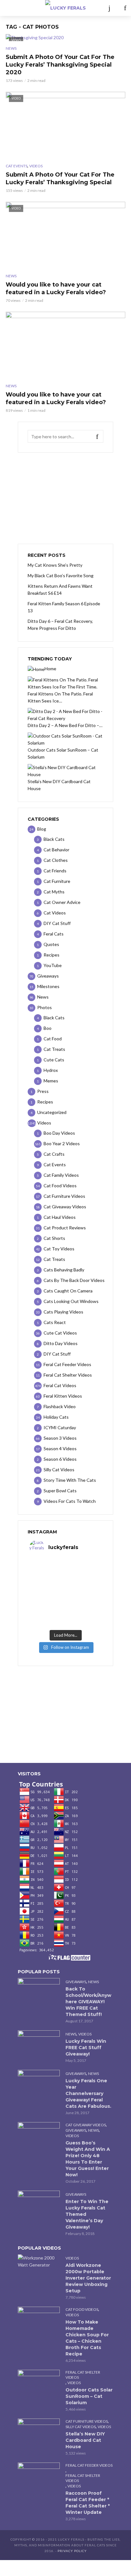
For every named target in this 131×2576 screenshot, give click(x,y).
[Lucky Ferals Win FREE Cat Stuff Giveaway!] (39, 2044)
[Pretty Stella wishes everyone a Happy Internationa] (65, 1598)
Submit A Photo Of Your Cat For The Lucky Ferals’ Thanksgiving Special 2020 (60, 65)
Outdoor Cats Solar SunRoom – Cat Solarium (89, 2396)
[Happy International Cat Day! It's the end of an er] (65, 1614)
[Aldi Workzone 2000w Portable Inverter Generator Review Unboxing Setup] (39, 2261)
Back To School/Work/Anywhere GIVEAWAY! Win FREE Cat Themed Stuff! (88, 2002)
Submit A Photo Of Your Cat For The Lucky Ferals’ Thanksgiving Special (60, 178)
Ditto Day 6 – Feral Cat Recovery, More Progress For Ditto (60, 625)
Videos (36, 166)
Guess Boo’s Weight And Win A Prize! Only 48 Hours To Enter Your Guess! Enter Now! (88, 2159)
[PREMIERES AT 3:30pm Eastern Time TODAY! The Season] (65, 1573)
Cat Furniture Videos (87, 2421)
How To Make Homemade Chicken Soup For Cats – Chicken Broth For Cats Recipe (87, 2338)
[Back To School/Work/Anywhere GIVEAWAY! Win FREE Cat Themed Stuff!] (39, 1992)
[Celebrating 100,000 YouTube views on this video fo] (65, 1623)
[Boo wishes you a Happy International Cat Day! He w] (65, 1590)
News (11, 48)
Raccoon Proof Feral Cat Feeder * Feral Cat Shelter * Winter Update (88, 2503)
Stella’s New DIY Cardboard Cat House (85, 2440)
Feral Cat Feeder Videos (89, 2465)
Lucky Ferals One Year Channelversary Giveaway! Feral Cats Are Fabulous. (88, 2093)
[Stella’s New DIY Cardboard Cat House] (39, 2433)
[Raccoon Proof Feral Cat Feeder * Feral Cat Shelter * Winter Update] (39, 2477)
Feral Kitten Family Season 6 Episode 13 (64, 607)
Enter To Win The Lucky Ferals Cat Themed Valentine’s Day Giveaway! (87, 2214)
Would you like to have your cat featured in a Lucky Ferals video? (56, 288)
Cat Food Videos (82, 2309)
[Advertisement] (65, 498)
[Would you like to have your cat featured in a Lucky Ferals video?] (65, 345)
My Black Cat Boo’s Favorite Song (61, 575)
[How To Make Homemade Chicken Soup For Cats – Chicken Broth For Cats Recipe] (39, 2321)
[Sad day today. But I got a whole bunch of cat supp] (65, 1581)
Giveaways (76, 1982)
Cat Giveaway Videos (86, 2125)
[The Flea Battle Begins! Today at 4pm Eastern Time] (65, 1565)
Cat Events (17, 166)
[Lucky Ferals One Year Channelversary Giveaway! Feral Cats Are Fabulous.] (39, 2084)
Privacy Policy (72, 2551)
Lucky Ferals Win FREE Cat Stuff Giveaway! (86, 2048)
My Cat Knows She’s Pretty (55, 565)
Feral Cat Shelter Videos (83, 2375)
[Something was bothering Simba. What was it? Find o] (65, 1606)
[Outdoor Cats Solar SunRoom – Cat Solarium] (39, 2384)
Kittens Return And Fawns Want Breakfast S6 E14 (60, 589)
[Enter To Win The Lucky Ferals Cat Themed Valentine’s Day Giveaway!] (39, 2205)
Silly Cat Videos (81, 2427)
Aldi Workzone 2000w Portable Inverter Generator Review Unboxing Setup (88, 2278)
